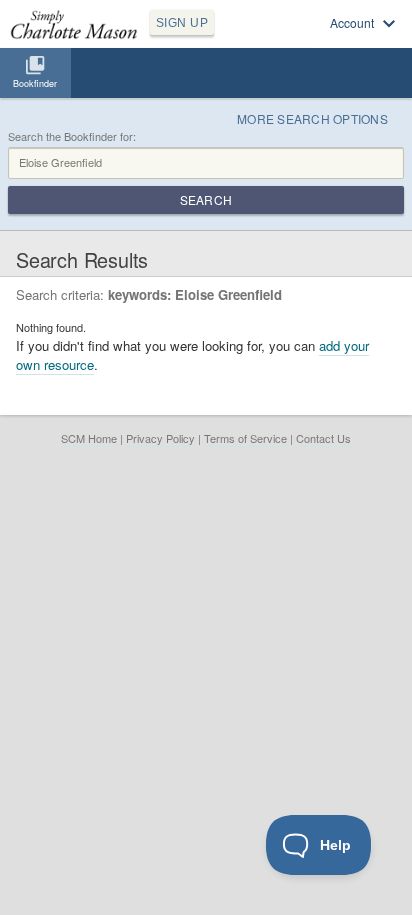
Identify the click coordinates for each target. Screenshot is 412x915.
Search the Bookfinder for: (72, 136)
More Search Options (312, 118)
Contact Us (323, 438)
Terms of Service (245, 438)
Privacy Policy (160, 438)
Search (206, 199)
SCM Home (89, 438)
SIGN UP (182, 23)
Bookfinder (35, 83)
